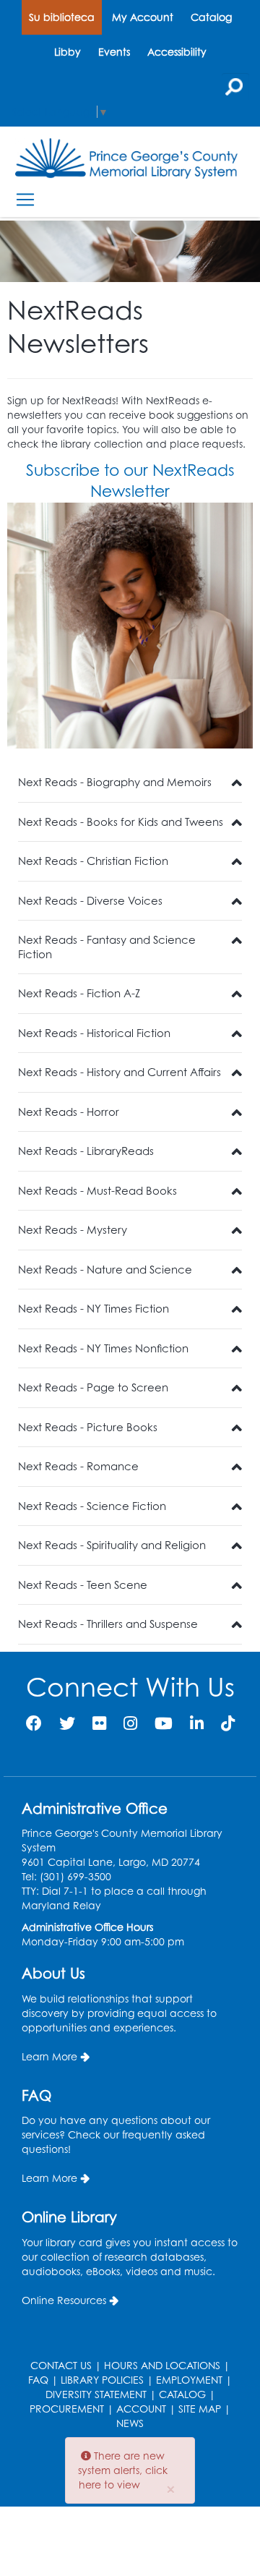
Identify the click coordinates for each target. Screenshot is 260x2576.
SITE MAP (200, 2409)
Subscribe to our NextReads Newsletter (130, 480)
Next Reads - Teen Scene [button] (83, 1585)
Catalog (211, 17)
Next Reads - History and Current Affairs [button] (120, 1072)
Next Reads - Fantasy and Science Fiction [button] (107, 947)
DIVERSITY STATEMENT (96, 2394)
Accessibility (177, 52)
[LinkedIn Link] (197, 1723)
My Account (143, 17)
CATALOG (182, 2394)
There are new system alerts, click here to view (123, 2470)
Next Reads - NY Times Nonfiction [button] (103, 1348)
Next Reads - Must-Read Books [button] (97, 1191)
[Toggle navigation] (25, 199)
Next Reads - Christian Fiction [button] (93, 861)
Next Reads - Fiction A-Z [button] (79, 993)
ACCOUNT (141, 2409)
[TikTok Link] (228, 1723)
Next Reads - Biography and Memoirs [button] (115, 782)
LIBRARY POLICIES (102, 2380)
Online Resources (64, 2300)
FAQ (38, 2380)
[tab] (130, 783)
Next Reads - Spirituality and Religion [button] (112, 1545)
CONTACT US (61, 2365)
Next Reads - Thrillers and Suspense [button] (108, 1624)
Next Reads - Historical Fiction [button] (94, 1033)
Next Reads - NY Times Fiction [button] (94, 1309)
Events (114, 52)
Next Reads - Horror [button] (69, 1112)
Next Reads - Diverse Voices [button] (90, 901)
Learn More (49, 2056)
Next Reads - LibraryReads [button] (86, 1151)
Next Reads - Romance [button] (78, 1466)
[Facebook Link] (34, 1723)
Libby (68, 52)
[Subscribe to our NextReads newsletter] (130, 626)
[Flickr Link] (99, 1723)
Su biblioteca (62, 17)
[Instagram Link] (130, 1723)
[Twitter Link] (67, 1723)
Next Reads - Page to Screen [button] (93, 1387)
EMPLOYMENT (189, 2380)
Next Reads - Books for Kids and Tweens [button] (121, 822)
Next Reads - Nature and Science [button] (105, 1270)
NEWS (130, 2423)
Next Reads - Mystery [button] (73, 1230)
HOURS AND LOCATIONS (162, 2365)
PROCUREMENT (67, 2409)
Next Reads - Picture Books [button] (88, 1427)
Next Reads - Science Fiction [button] (92, 1506)
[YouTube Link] (164, 1723)
